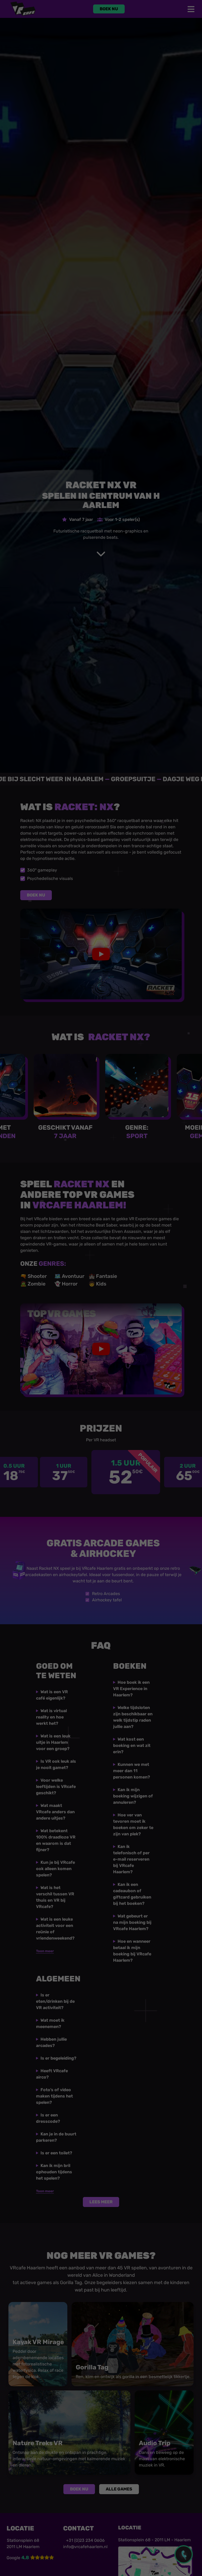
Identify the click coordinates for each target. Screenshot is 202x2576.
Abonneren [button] (135, 1360)
